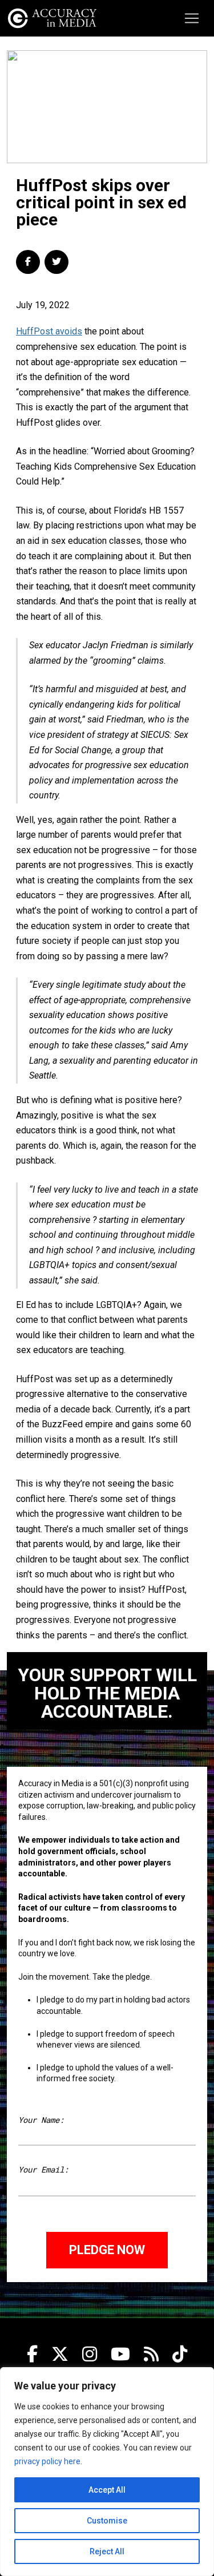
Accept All (107, 2490)
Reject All (107, 2551)
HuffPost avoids (49, 331)
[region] (107, 2472)
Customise (107, 2521)
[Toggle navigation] (192, 18)
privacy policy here (47, 2461)
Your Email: (43, 2169)
